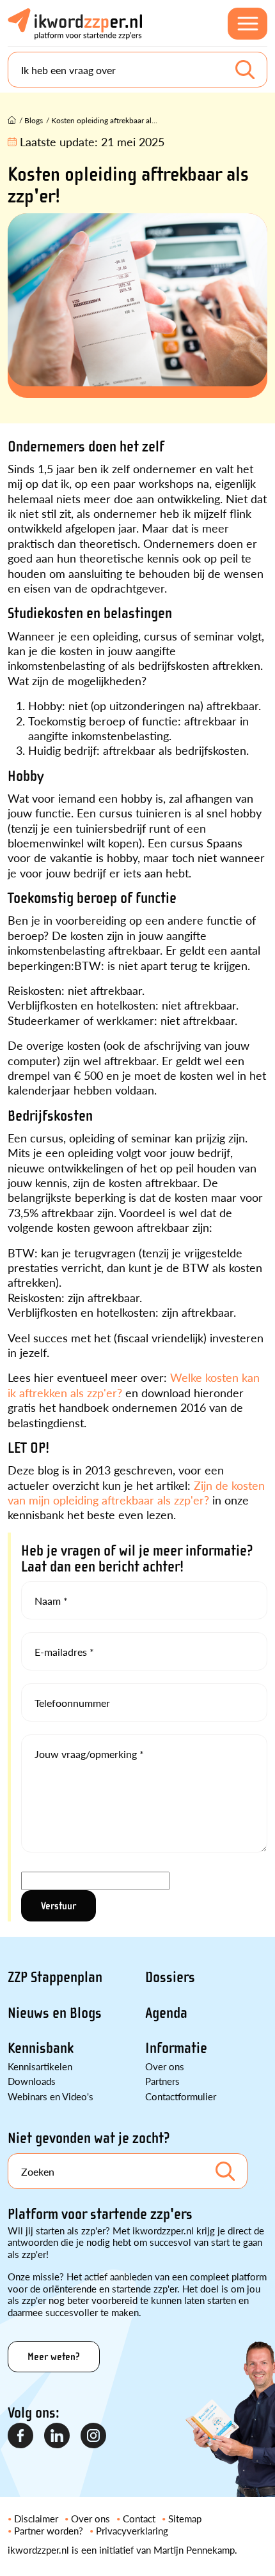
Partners (162, 2081)
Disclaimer (36, 2518)
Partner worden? (49, 2530)
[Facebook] (21, 2436)
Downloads (32, 2081)
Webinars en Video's (51, 2096)
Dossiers (170, 1977)
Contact (139, 2518)
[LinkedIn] (58, 2436)
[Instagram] (94, 2436)
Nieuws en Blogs (55, 2013)
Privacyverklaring (132, 2530)
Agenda (166, 2013)
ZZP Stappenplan (55, 1977)
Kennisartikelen (40, 2066)
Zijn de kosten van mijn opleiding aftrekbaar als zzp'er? (136, 1492)
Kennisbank (41, 2048)
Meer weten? (54, 2357)
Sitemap (185, 2518)
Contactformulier (181, 2096)
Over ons (165, 2066)
